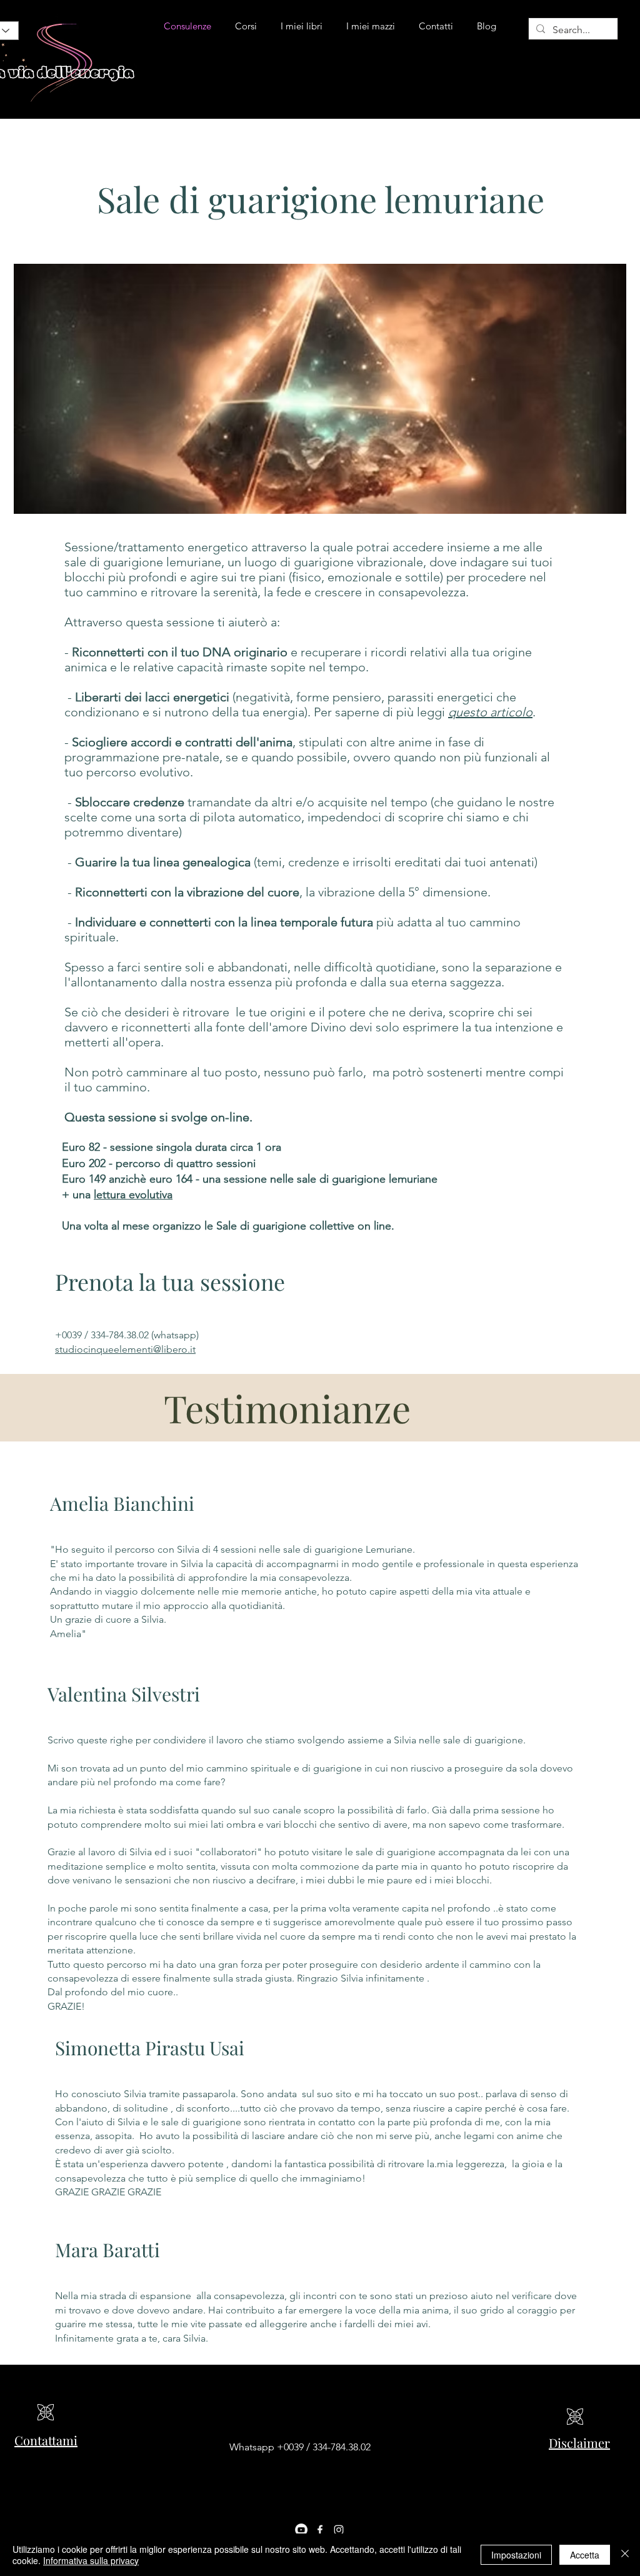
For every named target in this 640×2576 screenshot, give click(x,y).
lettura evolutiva (133, 1195)
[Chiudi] (625, 2555)
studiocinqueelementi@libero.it (125, 1349)
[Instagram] (339, 2530)
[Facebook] (320, 2530)
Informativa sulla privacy (91, 2560)
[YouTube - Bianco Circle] (301, 2530)
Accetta (585, 2555)
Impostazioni (516, 2555)
